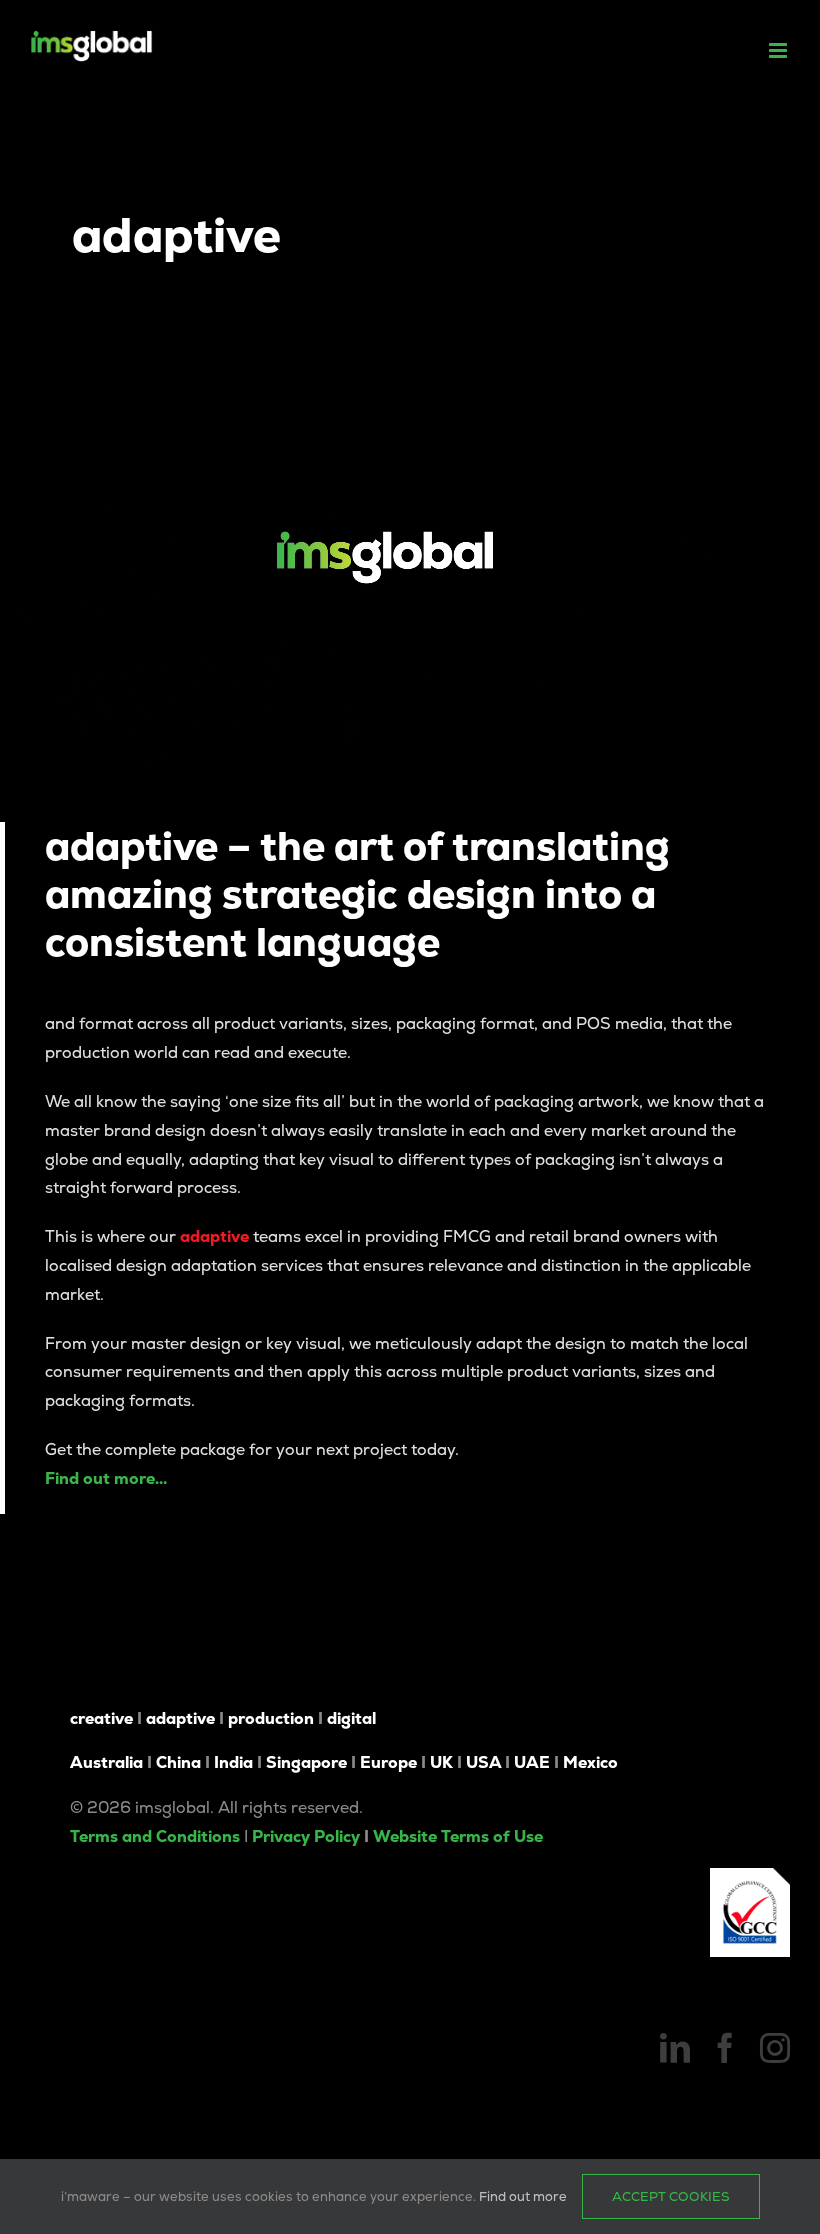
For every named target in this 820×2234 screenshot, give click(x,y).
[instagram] (775, 2048)
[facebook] (725, 2048)
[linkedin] (675, 2048)
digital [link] (351, 1718)
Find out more (523, 2196)
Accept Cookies (671, 2196)
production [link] (271, 1718)
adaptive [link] (180, 1718)
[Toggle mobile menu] (779, 50)
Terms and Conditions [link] (155, 1836)
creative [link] (101, 1718)
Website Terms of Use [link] (458, 1836)
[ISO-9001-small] (750, 1875)
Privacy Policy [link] (306, 1836)
